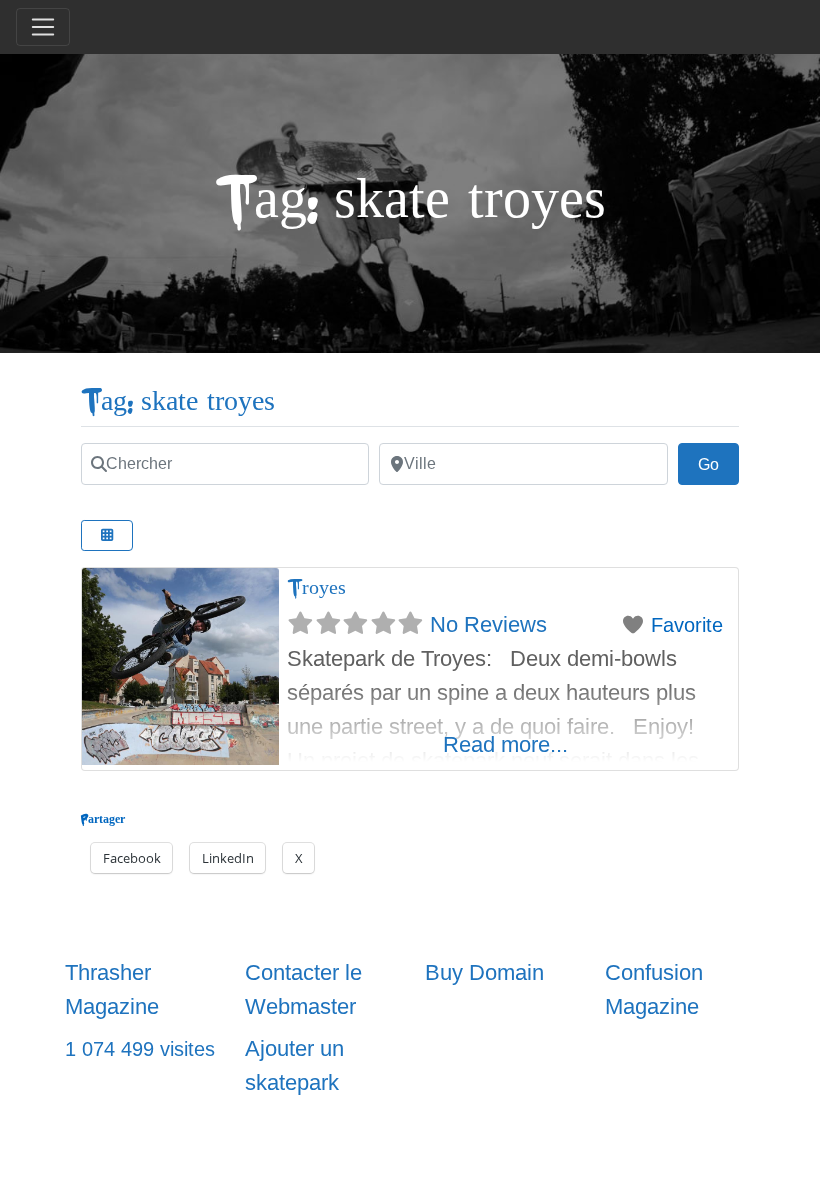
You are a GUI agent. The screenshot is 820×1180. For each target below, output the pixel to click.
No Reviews (488, 624)
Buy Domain (484, 972)
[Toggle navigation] (43, 27)
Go (718, 464)
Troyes (316, 587)
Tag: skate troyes (178, 401)
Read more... (505, 744)
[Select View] (107, 535)
